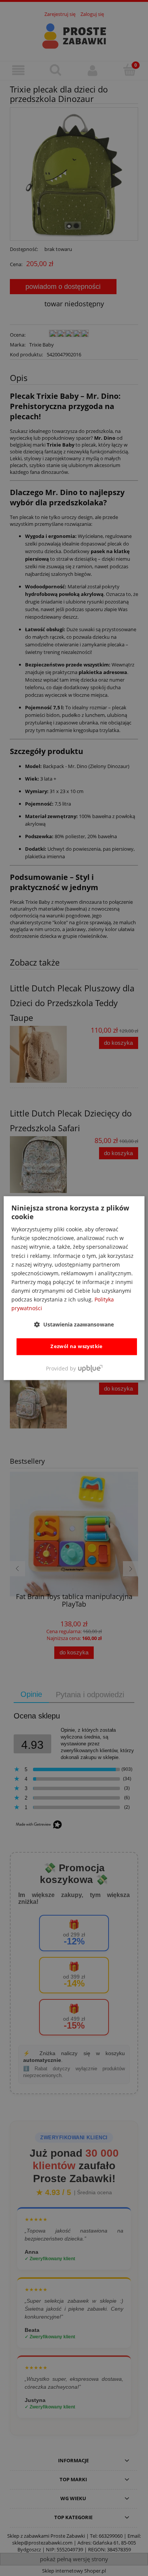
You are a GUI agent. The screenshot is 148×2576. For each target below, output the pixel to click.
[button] (74, 1325)
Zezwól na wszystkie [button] (77, 1347)
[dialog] (74, 1288)
